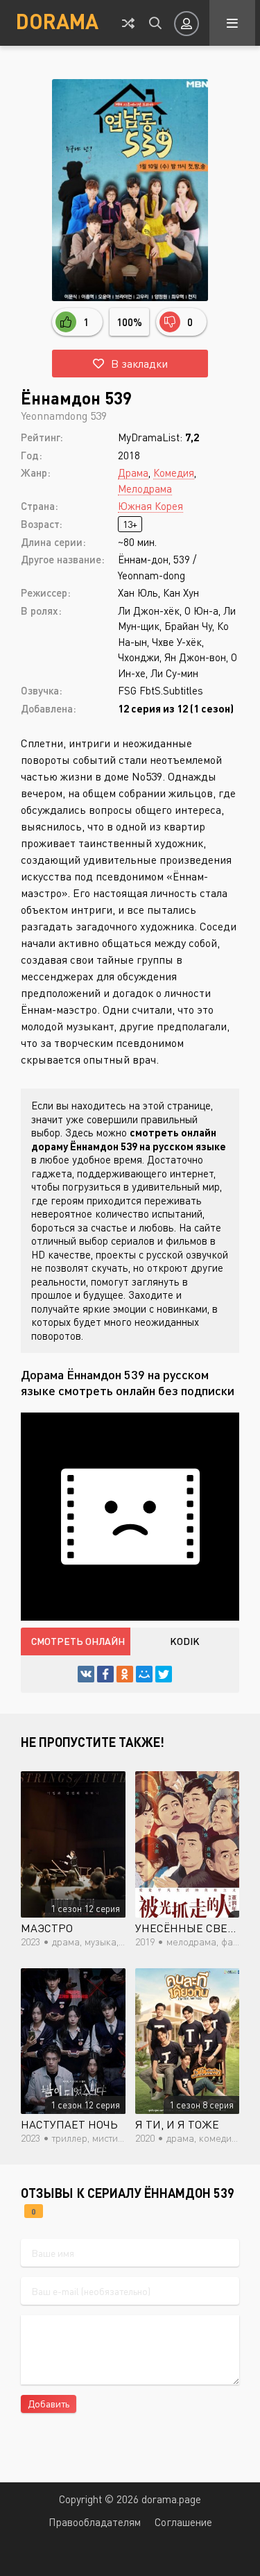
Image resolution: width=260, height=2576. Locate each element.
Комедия (174, 472)
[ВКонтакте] (86, 1674)
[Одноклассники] (125, 1674)
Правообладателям (95, 2522)
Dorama (57, 21)
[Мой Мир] (144, 1674)
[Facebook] (105, 1674)
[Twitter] (164, 1674)
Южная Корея (150, 506)
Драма (133, 472)
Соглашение (183, 2522)
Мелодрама (145, 488)
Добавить (49, 2404)
